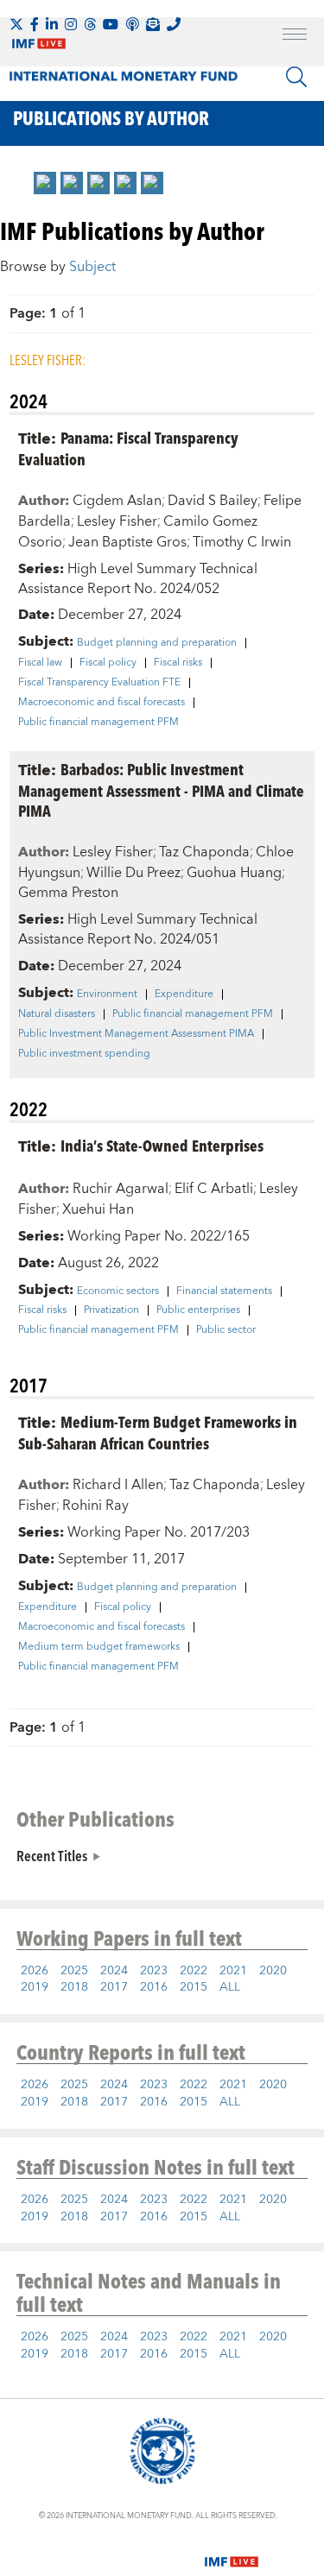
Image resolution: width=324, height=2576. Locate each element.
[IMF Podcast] (132, 24)
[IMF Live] (232, 2551)
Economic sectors (118, 1291)
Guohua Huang (234, 873)
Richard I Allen (118, 1485)
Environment (107, 994)
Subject (92, 267)
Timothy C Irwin (242, 542)
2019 (35, 1987)
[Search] (296, 77)
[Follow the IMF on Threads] (90, 24)
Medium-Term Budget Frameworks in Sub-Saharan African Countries (158, 1432)
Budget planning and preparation (157, 643)
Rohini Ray (95, 1506)
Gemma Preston (68, 893)
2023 (154, 1971)
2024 (114, 1971)
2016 (154, 1987)
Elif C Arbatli (214, 1189)
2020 (273, 1971)
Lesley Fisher (117, 521)
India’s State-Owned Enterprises (162, 1145)
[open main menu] (295, 36)
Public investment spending (84, 1054)
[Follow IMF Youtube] (111, 24)
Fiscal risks (178, 663)
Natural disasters (57, 1014)
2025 (74, 1971)
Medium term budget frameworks (99, 1647)
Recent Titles (52, 1855)
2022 (194, 1971)
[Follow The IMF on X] (16, 24)
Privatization (111, 1310)
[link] (45, 183)
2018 (74, 1987)
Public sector (226, 1330)
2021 (233, 1971)
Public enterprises (198, 1310)
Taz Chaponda (204, 852)
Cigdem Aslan (117, 501)
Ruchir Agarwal (121, 1189)
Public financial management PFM (98, 723)
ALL (230, 1987)
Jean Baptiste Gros (127, 542)
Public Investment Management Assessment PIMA (136, 1034)
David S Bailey (213, 501)
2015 (194, 1987)
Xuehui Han (98, 1209)
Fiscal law (40, 663)
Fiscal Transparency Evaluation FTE (99, 683)
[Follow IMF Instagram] (71, 24)
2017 (114, 1987)
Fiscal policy (108, 663)
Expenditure (184, 994)
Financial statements (224, 1291)
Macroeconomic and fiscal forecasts (102, 703)
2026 (35, 1971)
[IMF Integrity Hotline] (174, 24)
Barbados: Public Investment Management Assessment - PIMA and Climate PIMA (161, 789)
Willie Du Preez (133, 873)
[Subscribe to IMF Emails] (153, 24)
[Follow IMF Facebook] (35, 24)
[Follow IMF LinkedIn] (52, 24)
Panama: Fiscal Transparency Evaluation (128, 448)
